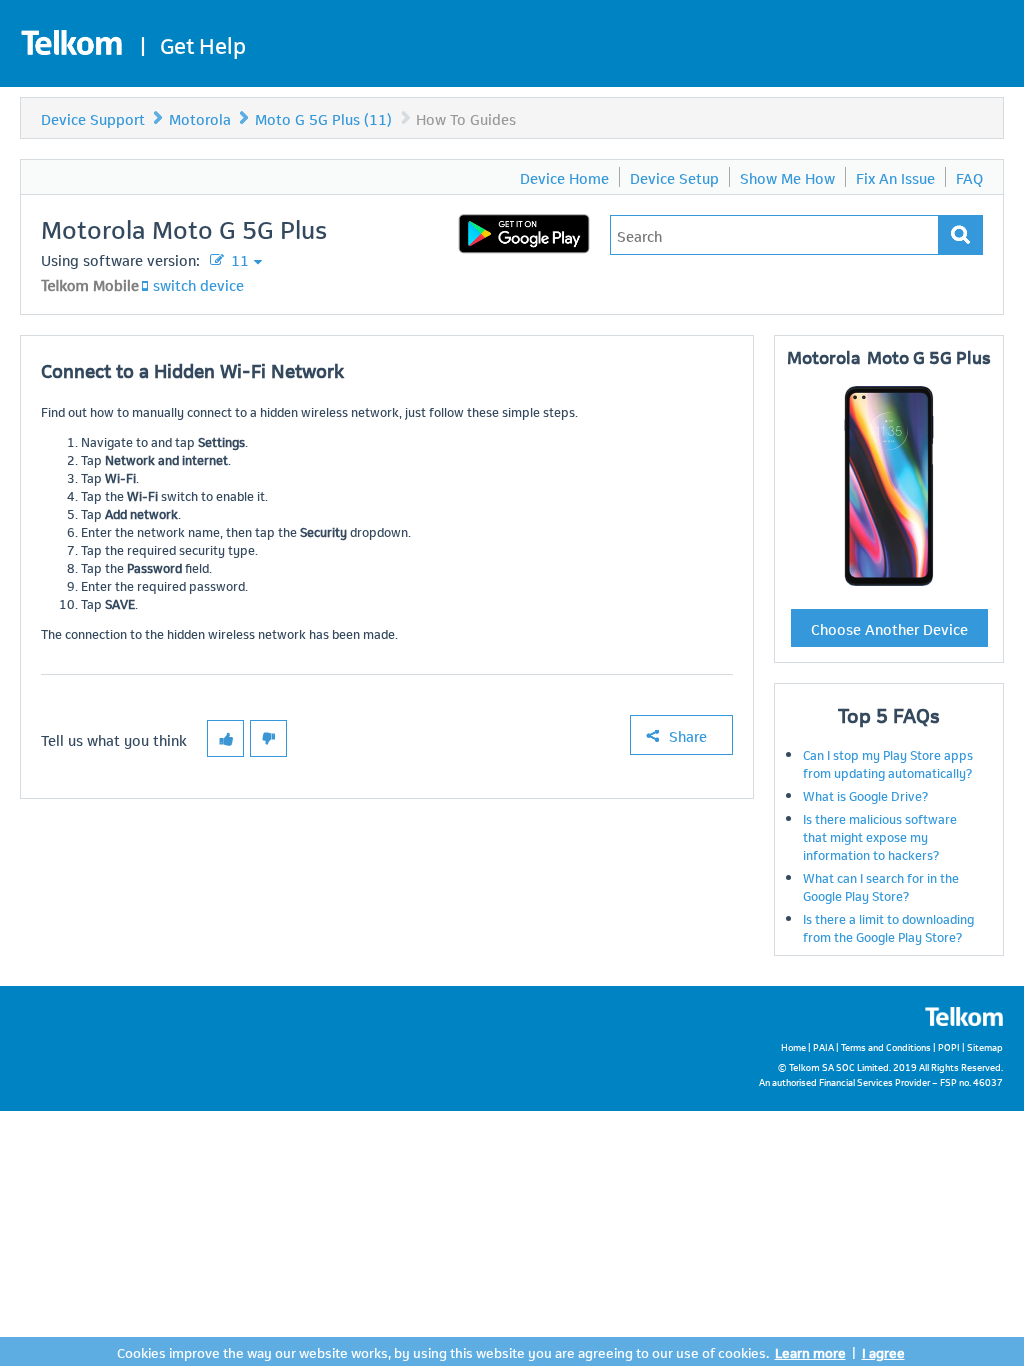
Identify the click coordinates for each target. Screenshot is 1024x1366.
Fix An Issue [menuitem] (895, 177)
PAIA (823, 1046)
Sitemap (985, 1046)
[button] (225, 738)
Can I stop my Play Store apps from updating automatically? (888, 763)
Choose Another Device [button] (889, 628)
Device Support (93, 118)
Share (688, 735)
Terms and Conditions (886, 1046)
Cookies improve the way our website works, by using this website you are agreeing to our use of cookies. (443, 1351)
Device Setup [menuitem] (674, 177)
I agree (883, 1351)
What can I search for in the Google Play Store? (881, 886)
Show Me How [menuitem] (787, 177)
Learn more (810, 1351)
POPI (949, 1046)
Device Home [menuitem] (564, 177)
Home (793, 1046)
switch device (198, 284)
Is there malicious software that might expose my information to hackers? (880, 836)
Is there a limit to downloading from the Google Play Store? (888, 927)
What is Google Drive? (865, 795)
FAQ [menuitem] (969, 177)
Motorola (200, 118)
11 (238, 259)
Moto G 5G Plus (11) (323, 118)
